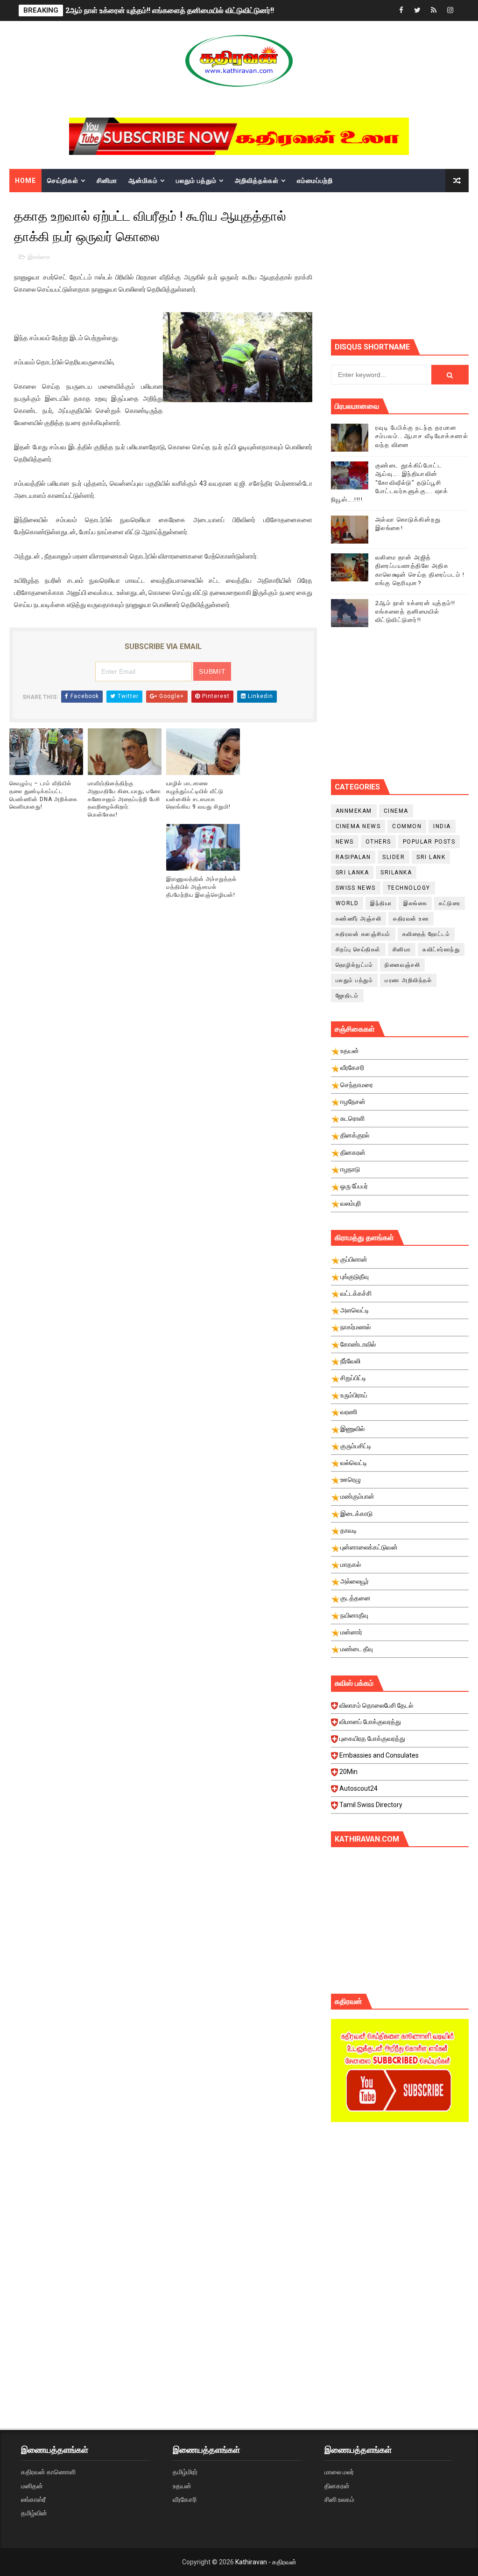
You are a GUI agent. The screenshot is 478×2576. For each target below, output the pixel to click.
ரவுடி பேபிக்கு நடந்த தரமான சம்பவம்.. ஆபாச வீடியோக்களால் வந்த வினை (422, 436)
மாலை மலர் (339, 2472)
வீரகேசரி (185, 2499)
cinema (396, 811)
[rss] (434, 10)
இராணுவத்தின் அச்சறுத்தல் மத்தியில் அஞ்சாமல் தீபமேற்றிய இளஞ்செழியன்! (201, 887)
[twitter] (417, 10)
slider (394, 857)
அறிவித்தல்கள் (257, 181)
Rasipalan (353, 857)
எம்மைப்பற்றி (315, 181)
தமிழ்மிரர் (185, 2472)
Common (407, 826)
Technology (409, 888)
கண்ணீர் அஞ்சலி (359, 919)
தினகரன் (337, 2486)
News (345, 842)
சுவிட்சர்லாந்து (441, 949)
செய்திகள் (63, 181)
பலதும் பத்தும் (196, 181)
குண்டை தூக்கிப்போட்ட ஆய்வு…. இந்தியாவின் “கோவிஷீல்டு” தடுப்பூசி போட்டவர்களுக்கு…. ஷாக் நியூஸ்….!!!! (390, 482)
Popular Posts (429, 842)
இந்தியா (381, 903)
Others (378, 842)
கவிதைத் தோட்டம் (426, 934)
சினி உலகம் (339, 2499)
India (442, 826)
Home (25, 181)
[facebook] (401, 10)
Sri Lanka (352, 873)
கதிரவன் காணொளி (48, 2472)
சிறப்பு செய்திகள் (358, 949)
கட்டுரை (450, 903)
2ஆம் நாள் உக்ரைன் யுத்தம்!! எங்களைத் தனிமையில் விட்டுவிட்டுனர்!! (170, 10)
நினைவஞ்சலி (402, 965)
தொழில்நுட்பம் (355, 965)
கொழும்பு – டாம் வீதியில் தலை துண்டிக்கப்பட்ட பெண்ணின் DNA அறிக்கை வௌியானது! (43, 795)
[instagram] (450, 10)
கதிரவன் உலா (411, 919)
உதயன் (182, 2486)
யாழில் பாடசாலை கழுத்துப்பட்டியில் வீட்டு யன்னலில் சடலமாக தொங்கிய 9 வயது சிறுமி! (198, 795)
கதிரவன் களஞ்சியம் (363, 934)
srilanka (396, 873)
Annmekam (354, 811)
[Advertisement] (404, 265)
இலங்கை (39, 257)
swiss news (356, 888)
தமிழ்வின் (34, 2513)
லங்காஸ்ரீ (33, 2499)
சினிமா (107, 181)
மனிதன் (32, 2486)
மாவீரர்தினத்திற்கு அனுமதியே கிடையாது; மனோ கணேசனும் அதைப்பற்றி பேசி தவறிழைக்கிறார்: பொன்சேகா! (124, 799)
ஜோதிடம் (347, 996)
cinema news (358, 826)
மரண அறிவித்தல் (408, 980)
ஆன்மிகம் (143, 181)
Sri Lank (431, 857)
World (347, 903)
